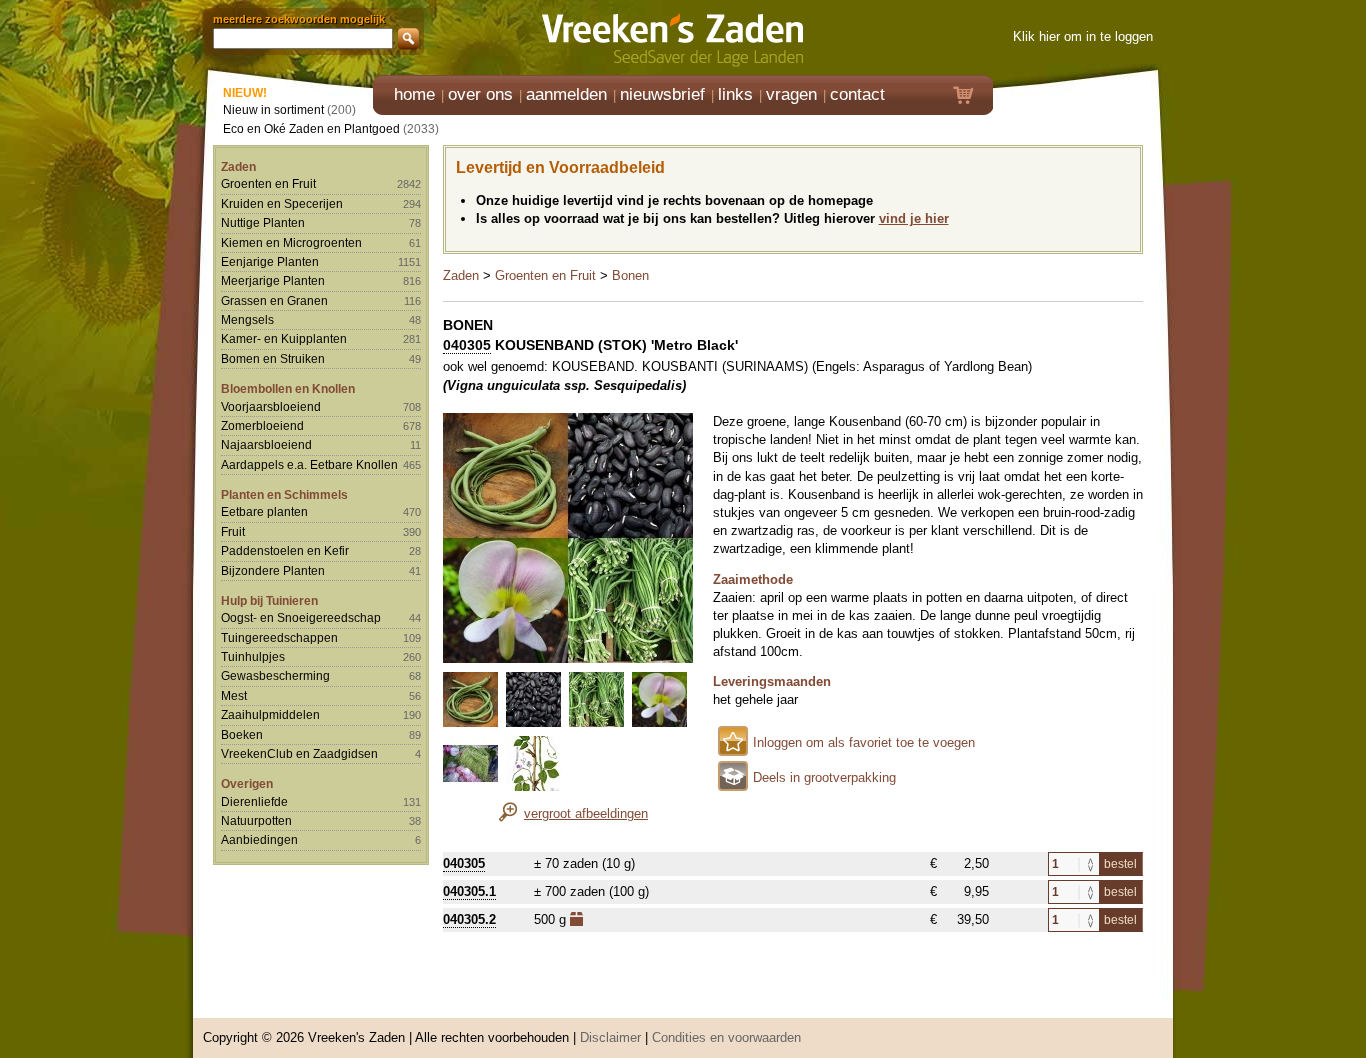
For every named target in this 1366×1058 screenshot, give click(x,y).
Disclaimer (610, 1037)
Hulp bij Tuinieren (269, 600)
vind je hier (914, 218)
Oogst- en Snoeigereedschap (301, 617)
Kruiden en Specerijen (282, 203)
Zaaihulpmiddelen (270, 714)
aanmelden (566, 94)
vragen (791, 94)
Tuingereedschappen (279, 637)
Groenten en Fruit (268, 183)
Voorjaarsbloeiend (271, 406)
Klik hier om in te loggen (1083, 36)
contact (857, 94)
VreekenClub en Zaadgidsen (299, 753)
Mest (234, 695)
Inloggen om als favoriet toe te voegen (864, 742)
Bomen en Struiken (273, 358)
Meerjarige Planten (273, 280)
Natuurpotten (256, 820)
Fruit (233, 531)
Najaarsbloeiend (266, 444)
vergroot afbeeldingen (586, 813)
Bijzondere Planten (273, 570)
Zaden (238, 166)
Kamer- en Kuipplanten (284, 338)
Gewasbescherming (275, 675)
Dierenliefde (254, 801)
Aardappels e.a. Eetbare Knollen (309, 464)
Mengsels (247, 319)
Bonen (630, 275)
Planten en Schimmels (284, 494)
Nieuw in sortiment (273, 109)
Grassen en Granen (274, 300)
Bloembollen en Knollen (288, 388)
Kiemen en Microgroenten (291, 242)
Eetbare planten (264, 511)
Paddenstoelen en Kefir (285, 550)
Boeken (242, 734)
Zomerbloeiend (262, 425)
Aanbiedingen (259, 839)
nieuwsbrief (662, 94)
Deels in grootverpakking (824, 777)
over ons (480, 94)
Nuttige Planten (263, 222)
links (735, 94)
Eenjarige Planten (270, 261)
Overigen (247, 783)
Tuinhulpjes (253, 656)
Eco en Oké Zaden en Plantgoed (311, 128)
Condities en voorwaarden (726, 1037)
